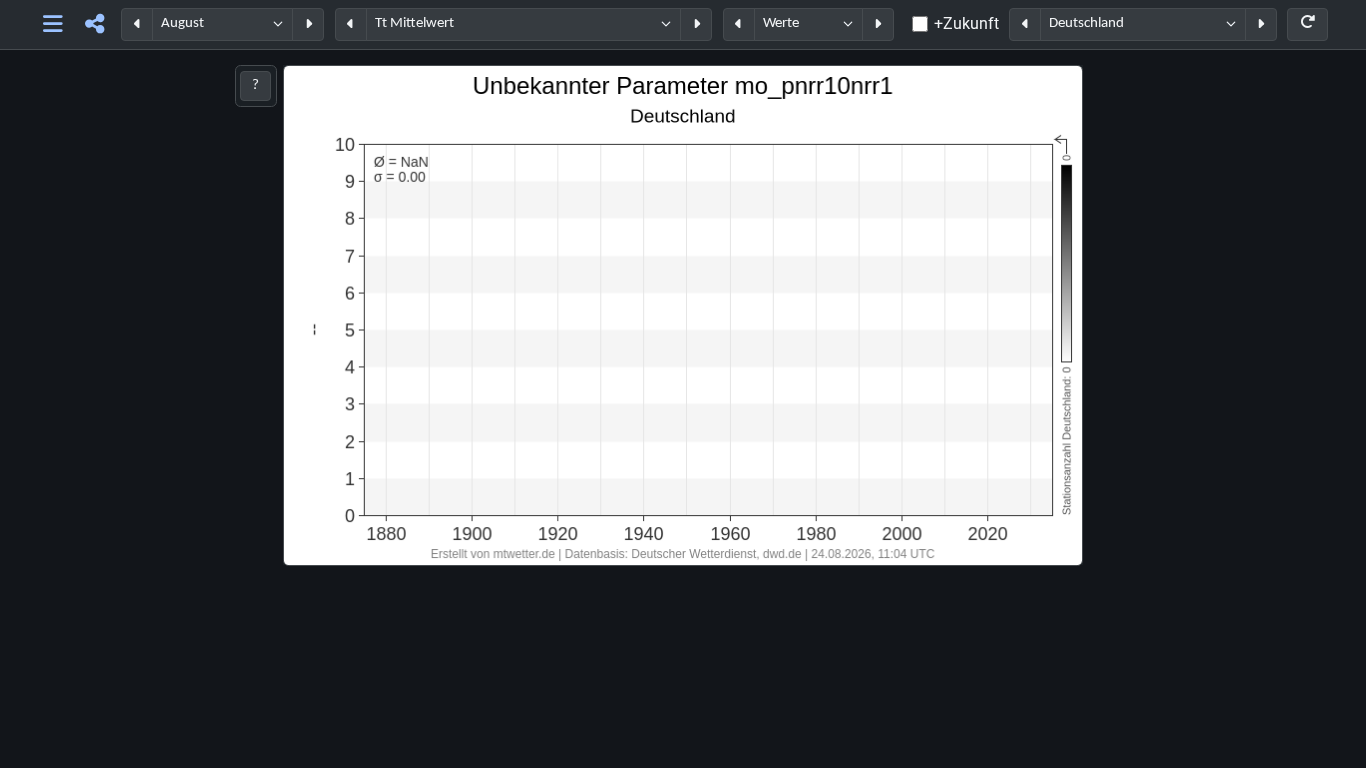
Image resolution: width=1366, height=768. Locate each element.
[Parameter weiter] (696, 24)
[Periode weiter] (308, 24)
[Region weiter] (1261, 24)
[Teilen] (94, 24)
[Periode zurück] (137, 24)
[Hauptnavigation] (53, 24)
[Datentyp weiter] (878, 24)
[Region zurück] (1025, 24)
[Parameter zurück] (351, 24)
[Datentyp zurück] (739, 24)
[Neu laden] (1307, 24)
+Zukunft (966, 23)
